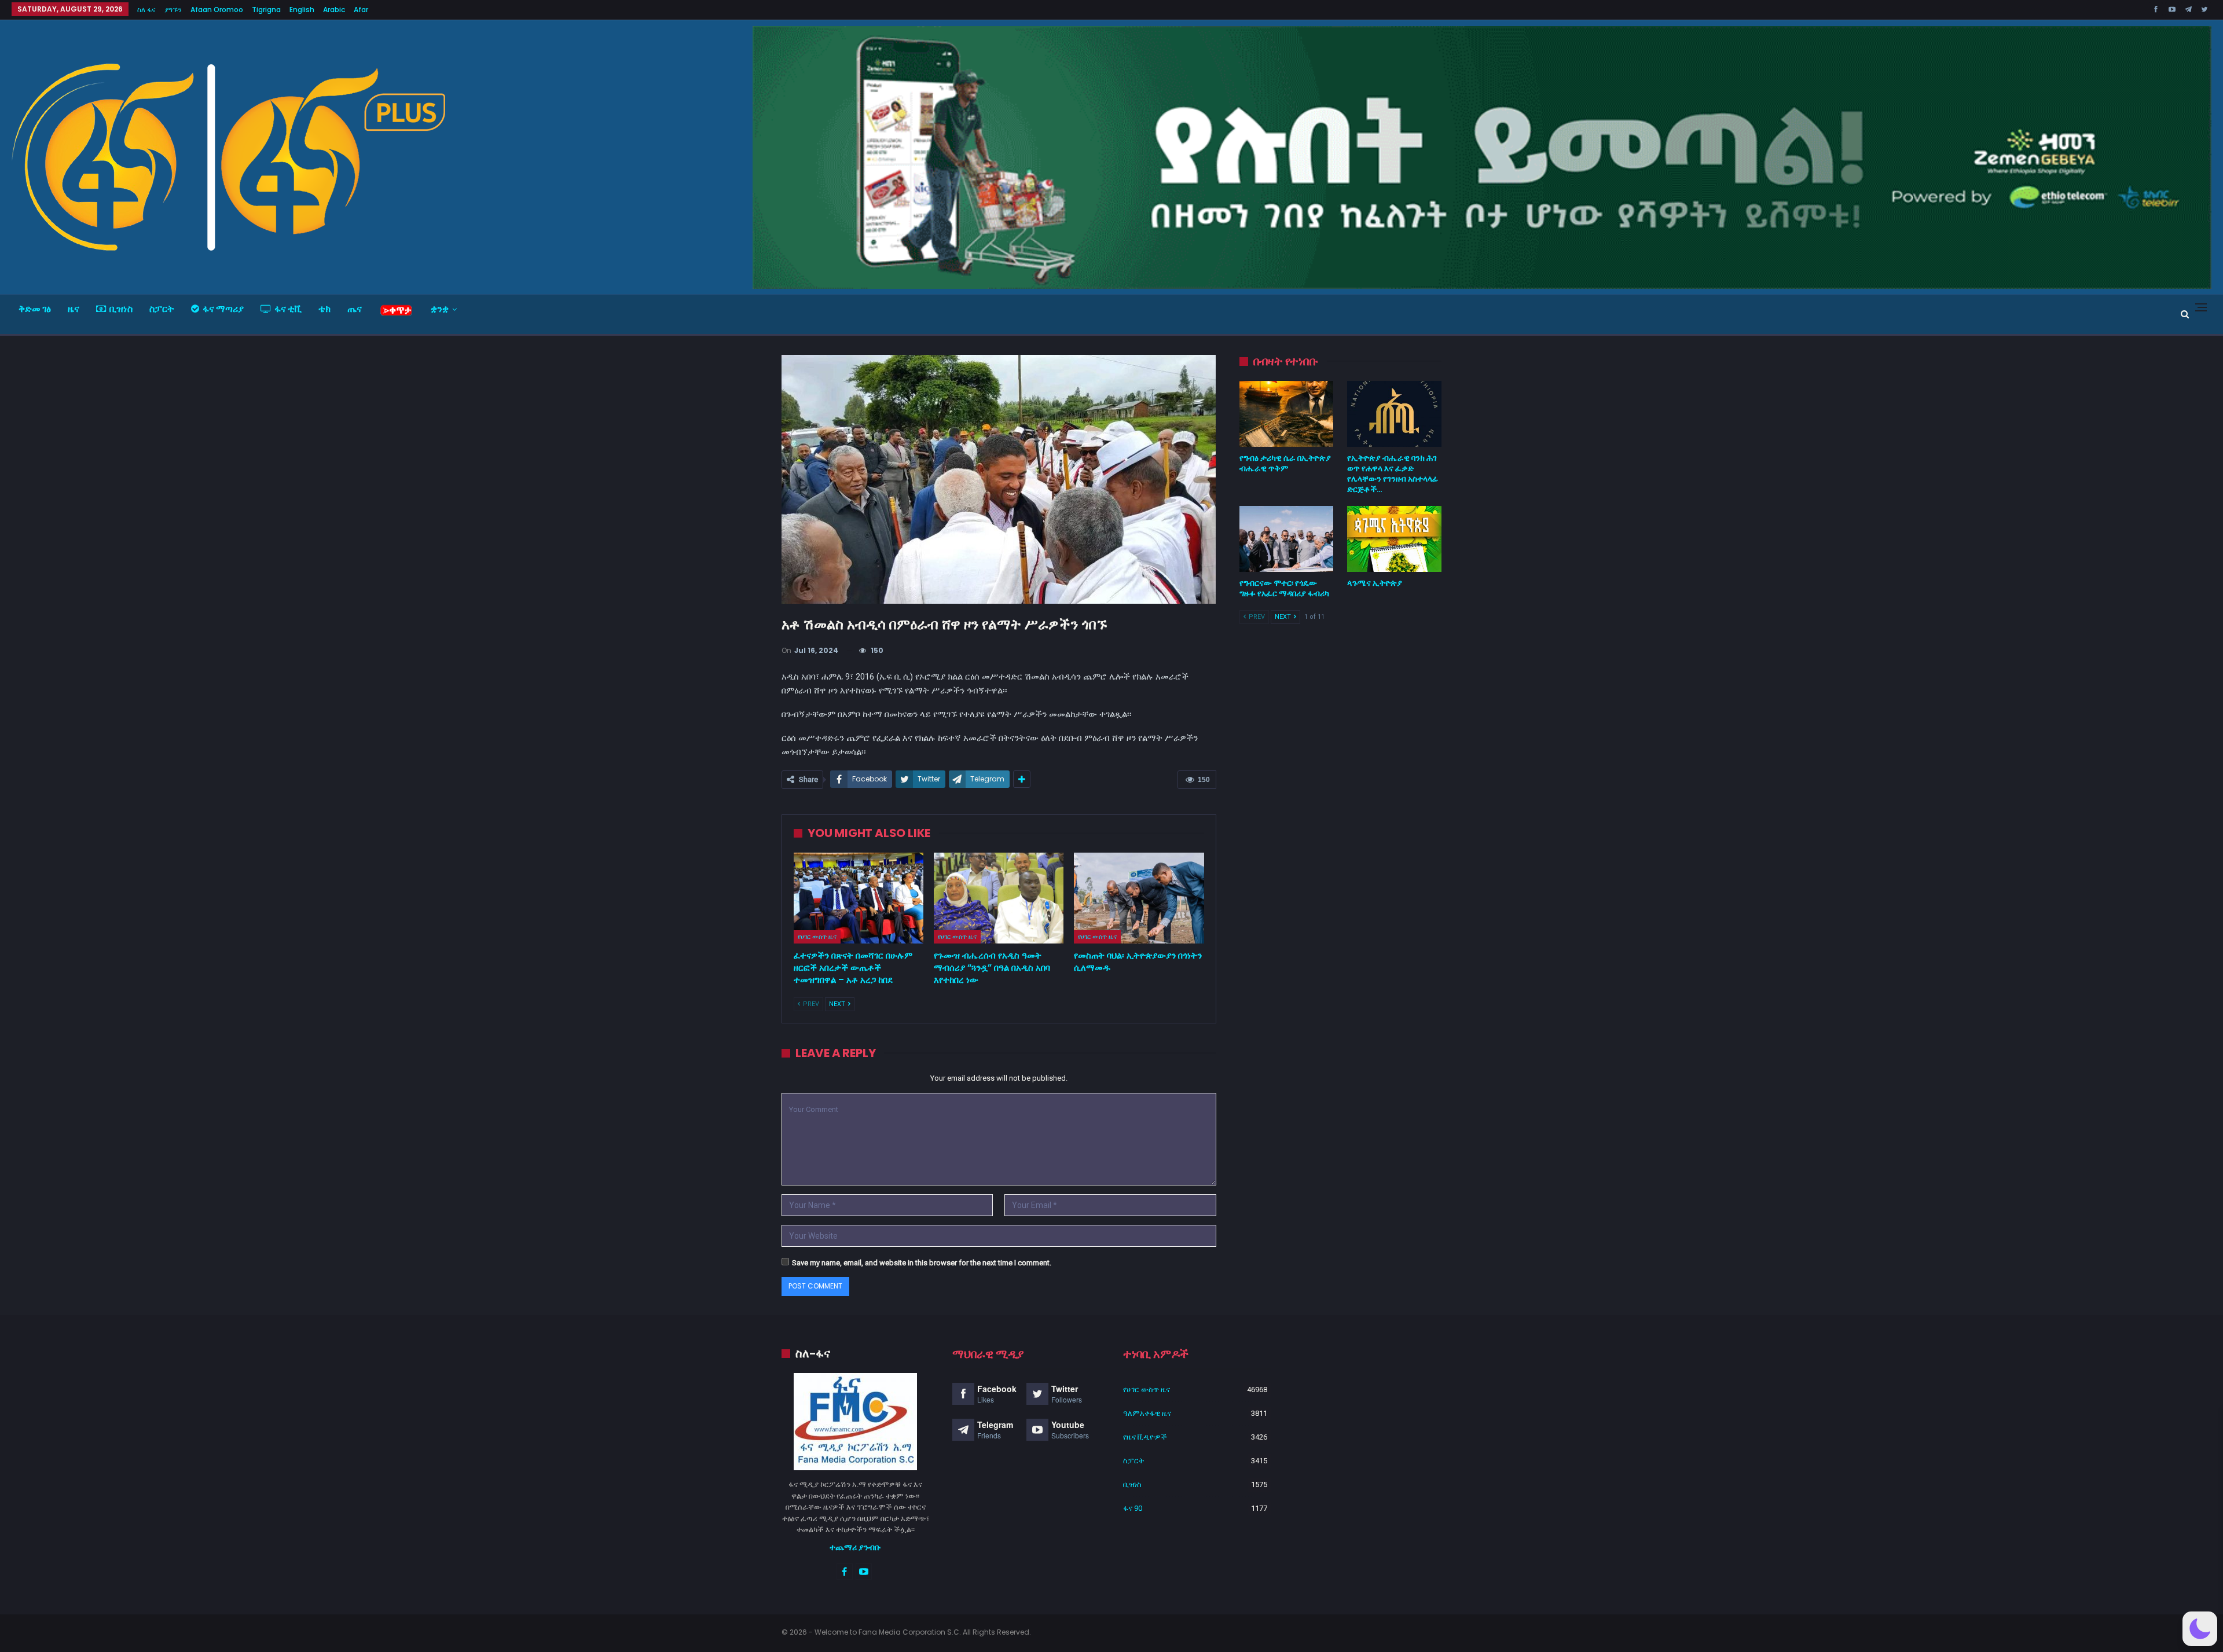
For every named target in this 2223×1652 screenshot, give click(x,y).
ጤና (355, 309)
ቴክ (324, 309)
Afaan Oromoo (217, 10)
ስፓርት (162, 309)
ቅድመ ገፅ (35, 309)
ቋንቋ (440, 309)
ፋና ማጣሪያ (223, 309)
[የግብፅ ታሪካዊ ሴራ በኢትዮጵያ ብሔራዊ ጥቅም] (1287, 414)
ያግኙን (173, 10)
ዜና (74, 309)
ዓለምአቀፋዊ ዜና (1147, 1413)
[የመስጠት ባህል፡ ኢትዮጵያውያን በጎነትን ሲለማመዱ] (1139, 898)
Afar (361, 10)
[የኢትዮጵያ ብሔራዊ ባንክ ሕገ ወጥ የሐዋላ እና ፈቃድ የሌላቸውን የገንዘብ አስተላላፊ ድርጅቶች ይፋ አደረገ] (1394, 414)
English (302, 10)
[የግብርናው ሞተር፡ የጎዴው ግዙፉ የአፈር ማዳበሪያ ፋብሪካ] (1287, 539)
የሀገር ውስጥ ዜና (817, 937)
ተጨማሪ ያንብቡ (855, 1547)
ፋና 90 (1133, 1508)
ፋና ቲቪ (288, 309)
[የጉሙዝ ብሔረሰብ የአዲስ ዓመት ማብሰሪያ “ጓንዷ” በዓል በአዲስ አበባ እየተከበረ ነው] (999, 898)
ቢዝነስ (121, 309)
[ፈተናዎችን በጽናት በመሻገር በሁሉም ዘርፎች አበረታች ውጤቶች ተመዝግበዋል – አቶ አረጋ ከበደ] (859, 898)
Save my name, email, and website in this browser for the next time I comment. (922, 1263)
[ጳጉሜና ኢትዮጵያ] (1394, 539)
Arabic (334, 10)
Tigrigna (266, 10)
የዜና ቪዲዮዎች (1145, 1437)
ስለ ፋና (146, 10)
